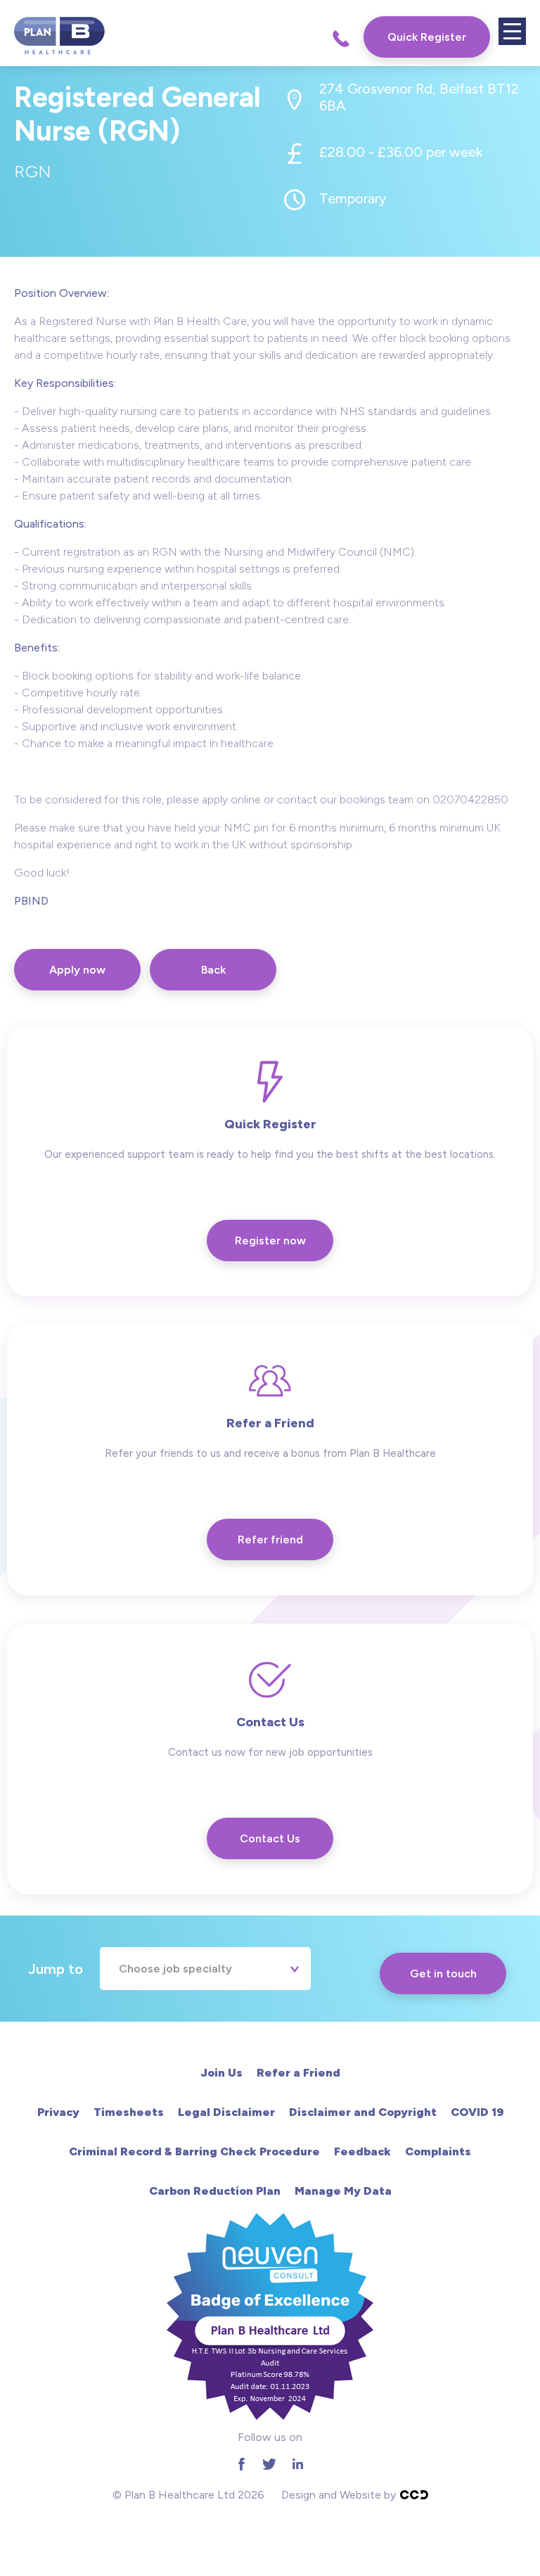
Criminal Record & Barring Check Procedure (194, 2151)
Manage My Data (343, 2191)
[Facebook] (241, 2464)
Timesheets (129, 2112)
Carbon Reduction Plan (215, 2191)
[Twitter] (269, 2464)
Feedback (362, 2151)
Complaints (438, 2151)
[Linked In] (297, 2464)
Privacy (58, 2112)
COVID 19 (477, 2112)
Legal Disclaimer (226, 2112)
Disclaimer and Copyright (363, 2112)
